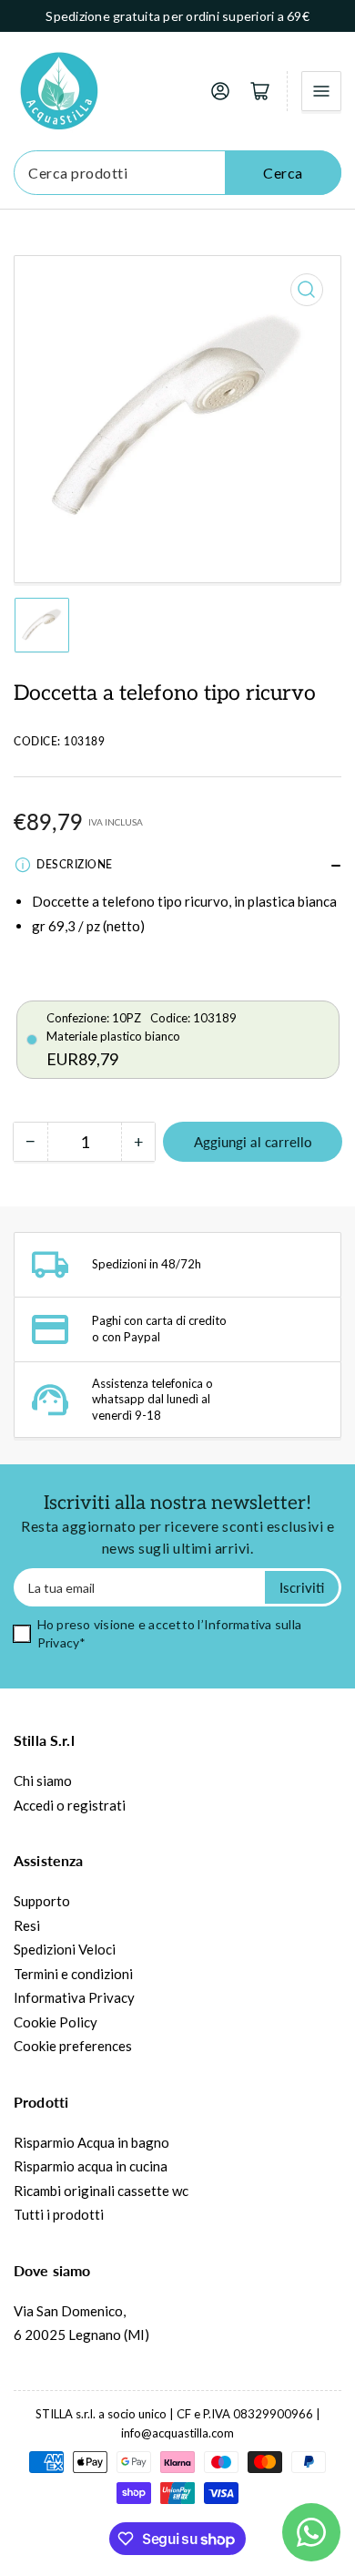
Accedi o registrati (70, 1805)
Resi (27, 1925)
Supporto (42, 1901)
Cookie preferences (73, 2046)
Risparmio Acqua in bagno (91, 2142)
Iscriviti (302, 1587)
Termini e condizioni (73, 1974)
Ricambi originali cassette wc (101, 2191)
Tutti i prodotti (59, 2214)
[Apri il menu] (321, 91)
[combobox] (177, 173)
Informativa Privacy (74, 1997)
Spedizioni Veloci (65, 1949)
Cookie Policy (56, 2022)
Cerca (283, 173)
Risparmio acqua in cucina (91, 2166)
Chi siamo (43, 1781)
